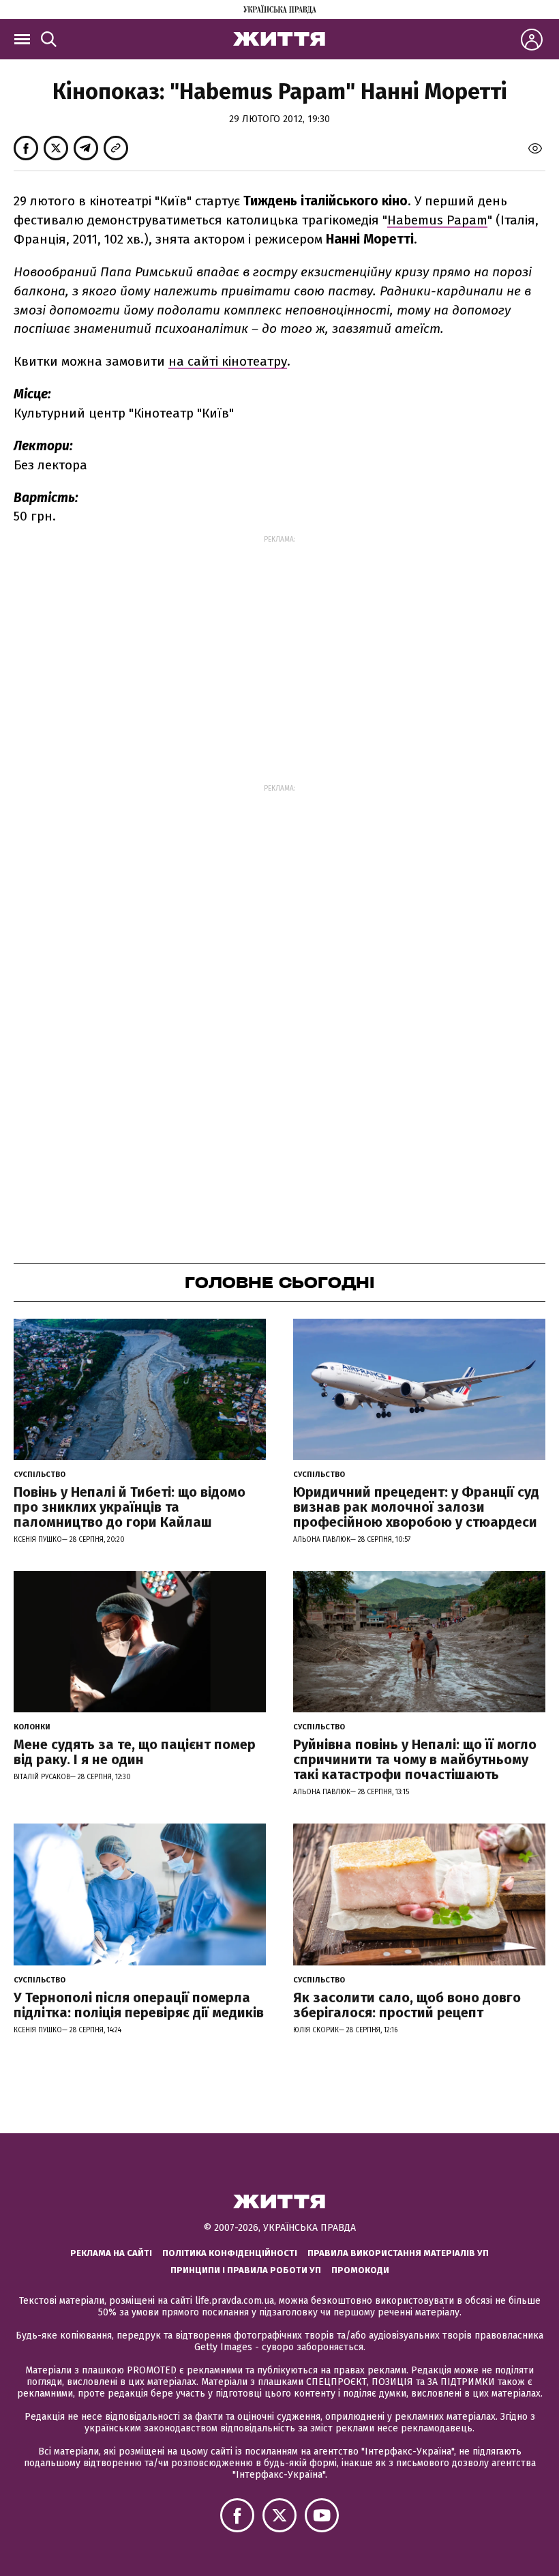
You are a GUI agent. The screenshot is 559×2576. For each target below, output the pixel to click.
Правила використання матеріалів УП (398, 2253)
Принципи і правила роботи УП (246, 2270)
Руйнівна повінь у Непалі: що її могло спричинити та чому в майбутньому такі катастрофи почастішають (415, 1759)
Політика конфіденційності (230, 2253)
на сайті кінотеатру (228, 361)
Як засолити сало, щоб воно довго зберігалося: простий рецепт (407, 2005)
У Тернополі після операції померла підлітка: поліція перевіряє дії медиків (139, 2005)
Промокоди (360, 2270)
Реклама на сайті (111, 2253)
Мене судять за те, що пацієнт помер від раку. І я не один (135, 1752)
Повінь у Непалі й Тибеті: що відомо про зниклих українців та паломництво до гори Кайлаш (130, 1507)
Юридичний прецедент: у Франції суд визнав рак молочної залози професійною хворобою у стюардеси (416, 1507)
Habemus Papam (437, 220)
